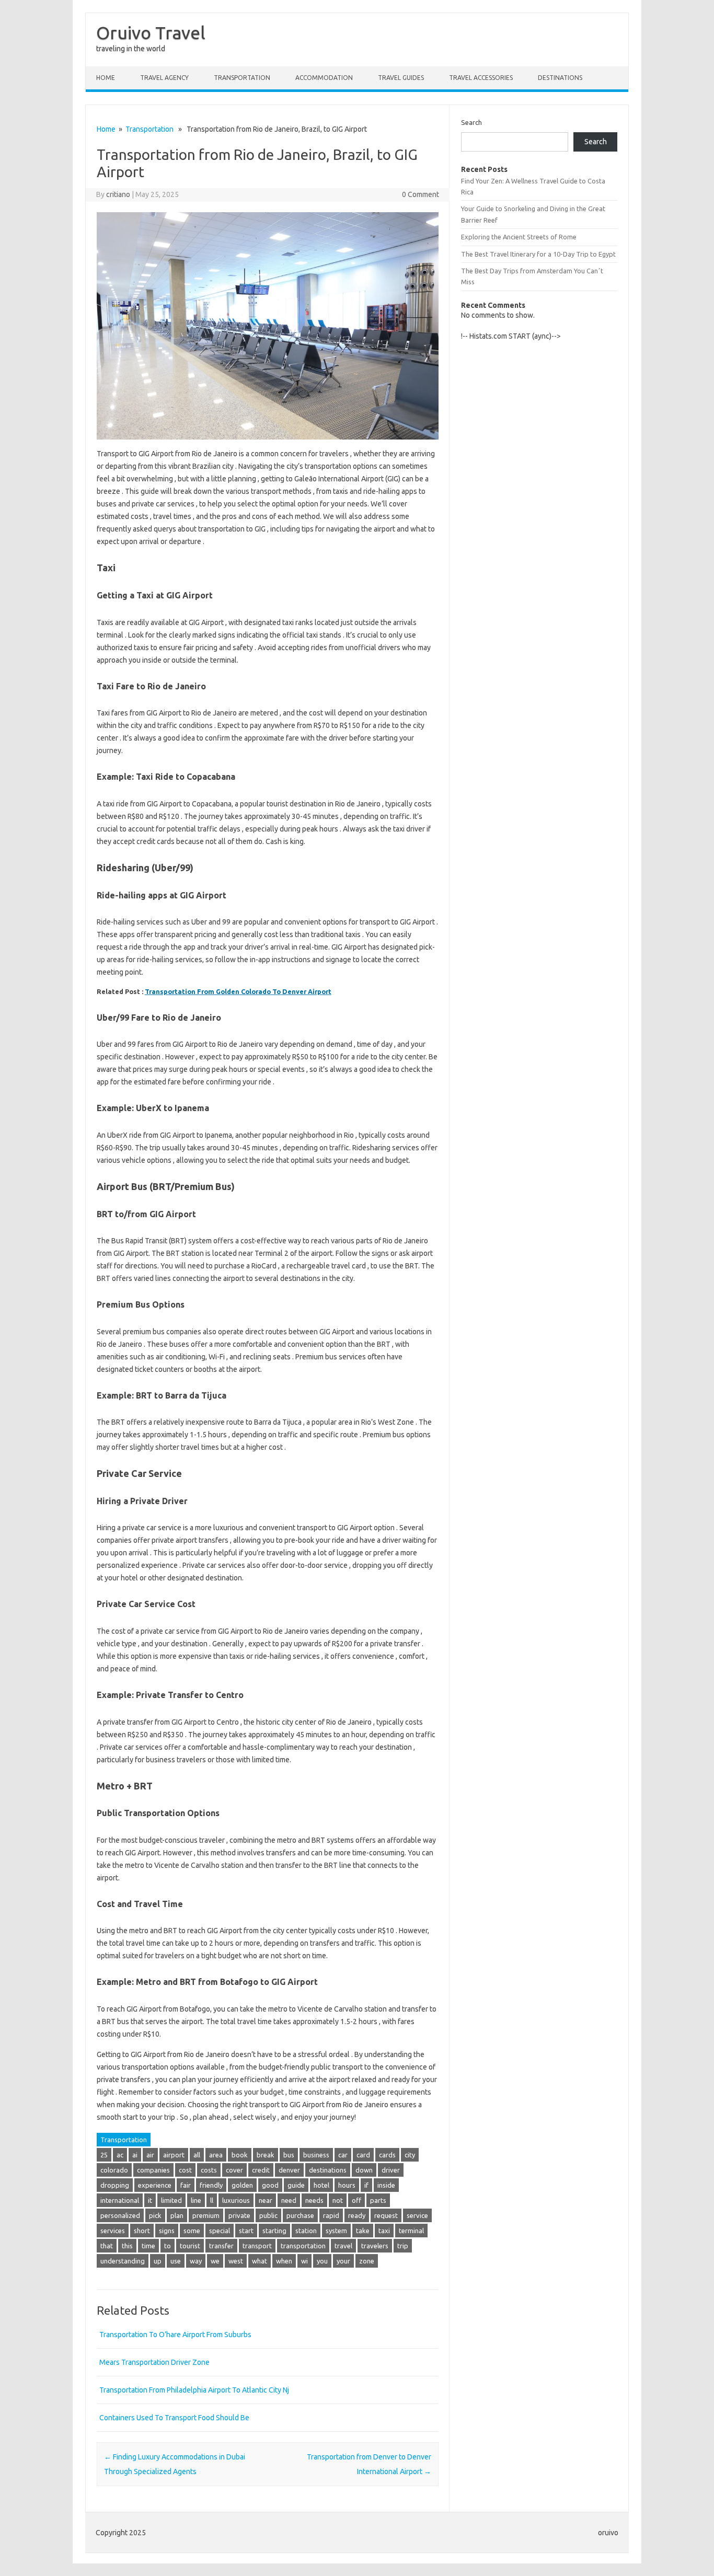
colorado (114, 2170)
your (343, 2261)
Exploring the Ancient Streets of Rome (519, 237)
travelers (375, 2246)
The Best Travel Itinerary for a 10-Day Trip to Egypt (538, 254)
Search (471, 122)
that (107, 2246)
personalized (120, 2215)
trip (403, 2246)
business (316, 2155)
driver (391, 2170)
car (343, 2155)
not (338, 2200)
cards (387, 2155)
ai (135, 2155)
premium (206, 2215)
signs (167, 2231)
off (356, 2200)
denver (289, 2170)
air (150, 2155)
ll (212, 2200)
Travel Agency (164, 78)
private (239, 2215)
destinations (328, 2170)
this (127, 2246)
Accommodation (324, 78)
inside (386, 2185)
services (113, 2231)
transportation (303, 2246)
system (336, 2231)
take (363, 2231)
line (196, 2200)
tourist (190, 2246)
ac (120, 2155)
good (270, 2185)
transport (257, 2246)
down (364, 2170)
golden (242, 2185)
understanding (123, 2261)
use (176, 2261)
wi (304, 2261)
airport (174, 2155)
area (216, 2155)
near (266, 2200)
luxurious (236, 2200)
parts (378, 2200)
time (148, 2246)
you (322, 2261)
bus (289, 2155)
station (306, 2231)
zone (367, 2261)
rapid (331, 2215)
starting (274, 2231)
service (417, 2215)
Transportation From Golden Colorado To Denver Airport (238, 991)
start (246, 2231)
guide (296, 2185)
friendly (211, 2185)
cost (185, 2170)
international (120, 2200)
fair (186, 2185)
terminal (411, 2231)
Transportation (242, 78)
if (366, 2185)
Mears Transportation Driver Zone (154, 2362)
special (220, 2231)
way (196, 2261)
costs (209, 2170)
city (410, 2155)
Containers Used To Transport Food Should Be (174, 2418)
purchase (300, 2215)
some (192, 2231)
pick (155, 2215)
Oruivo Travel (151, 32)
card (363, 2155)
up (158, 2261)
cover (234, 2170)
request (386, 2215)
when (284, 2261)
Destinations (560, 78)
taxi (384, 2231)
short (142, 2231)
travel (343, 2246)
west (236, 2261)
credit (261, 2170)
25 (104, 2155)
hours (347, 2185)
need (289, 2200)
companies (153, 2170)
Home (106, 78)
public (268, 2215)
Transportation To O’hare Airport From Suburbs (175, 2335)
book (240, 2155)
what (260, 2261)
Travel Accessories (481, 78)
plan (177, 2215)
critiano (118, 194)
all (197, 2155)
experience (155, 2185)
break (266, 2155)
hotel (321, 2185)
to (168, 2246)
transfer (221, 2246)
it (150, 2200)
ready (357, 2215)
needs (314, 2200)
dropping (115, 2185)
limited (171, 2200)
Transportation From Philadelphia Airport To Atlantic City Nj (194, 2390)
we (215, 2261)
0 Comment (421, 194)
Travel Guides (401, 78)
